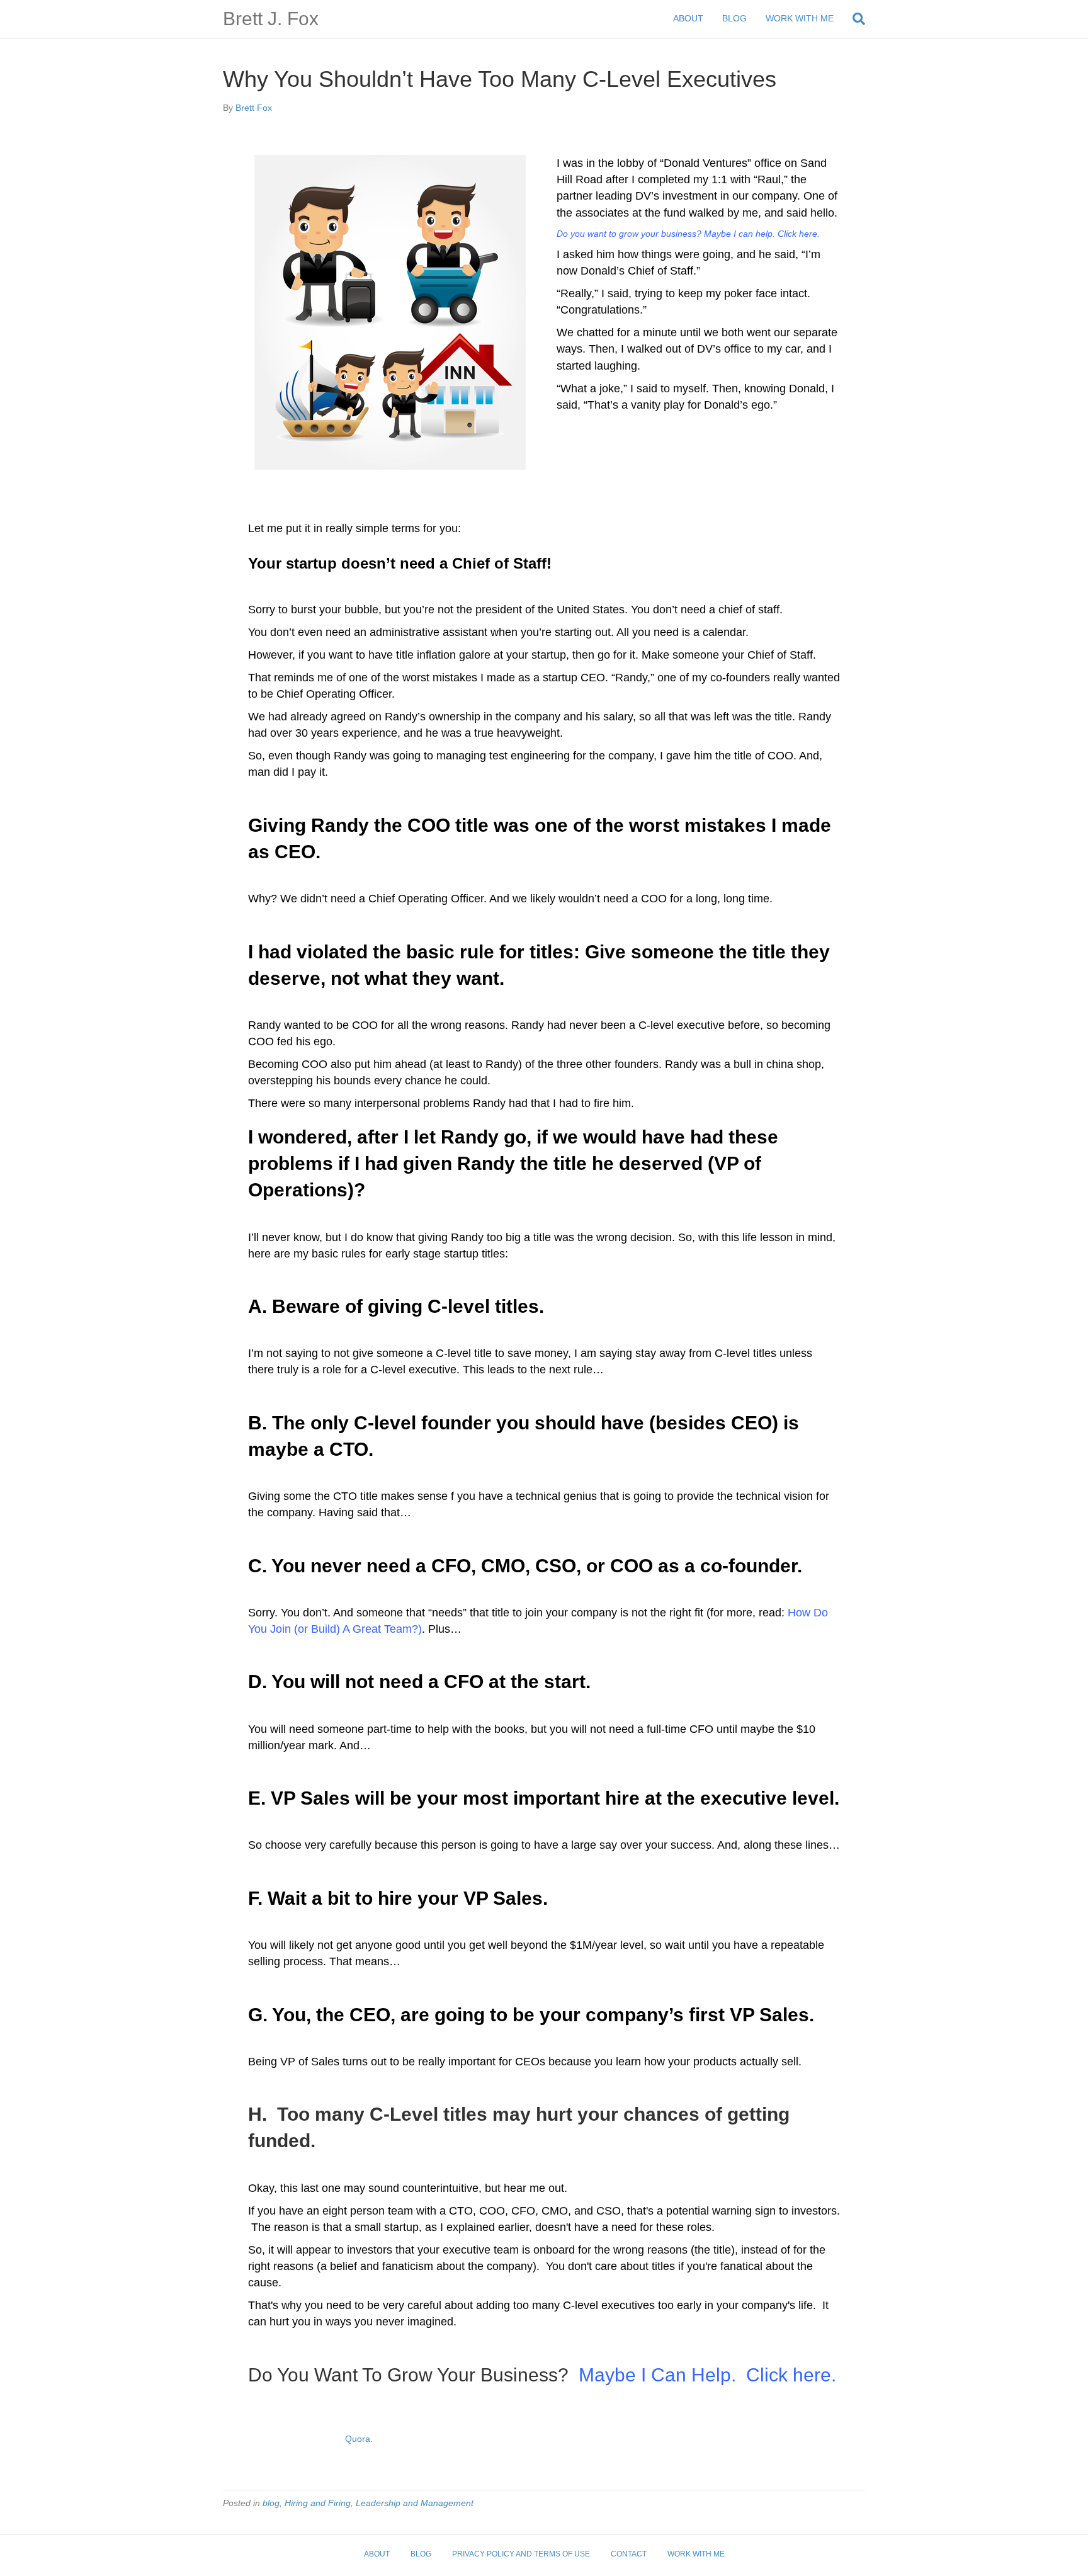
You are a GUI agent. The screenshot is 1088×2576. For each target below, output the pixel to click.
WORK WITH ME (800, 18)
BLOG (734, 18)
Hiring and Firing (318, 2503)
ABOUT (688, 18)
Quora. (359, 2439)
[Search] (854, 19)
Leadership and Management (415, 2503)
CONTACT (629, 2554)
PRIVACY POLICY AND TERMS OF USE (521, 2554)
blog (271, 2503)
